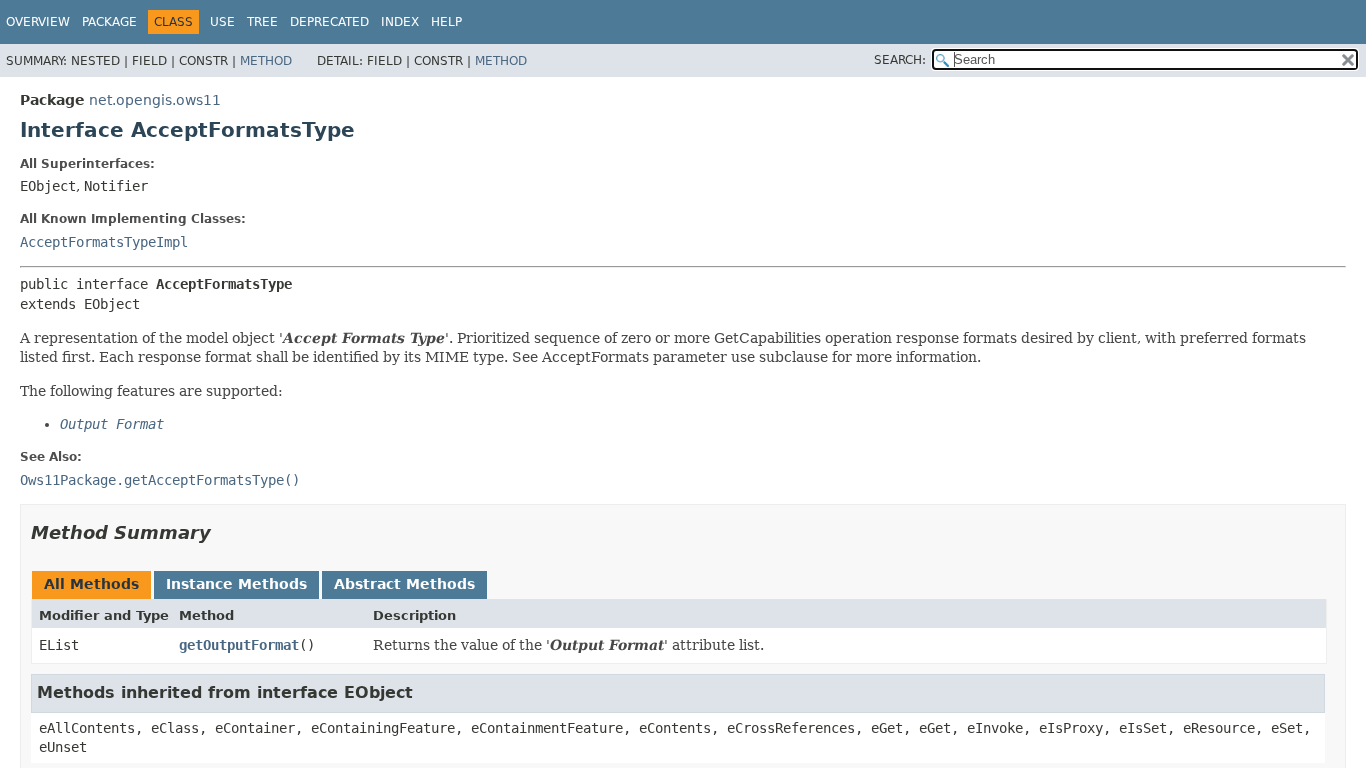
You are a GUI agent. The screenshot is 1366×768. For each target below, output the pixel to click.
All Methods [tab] (91, 584)
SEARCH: (900, 60)
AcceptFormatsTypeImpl (104, 242)
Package (109, 22)
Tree (262, 22)
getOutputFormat (239, 645)
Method (266, 61)
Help (446, 22)
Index (400, 22)
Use (222, 22)
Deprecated (329, 22)
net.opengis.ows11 (155, 100)
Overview (38, 22)
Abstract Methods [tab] (404, 584)
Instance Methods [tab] (236, 584)
